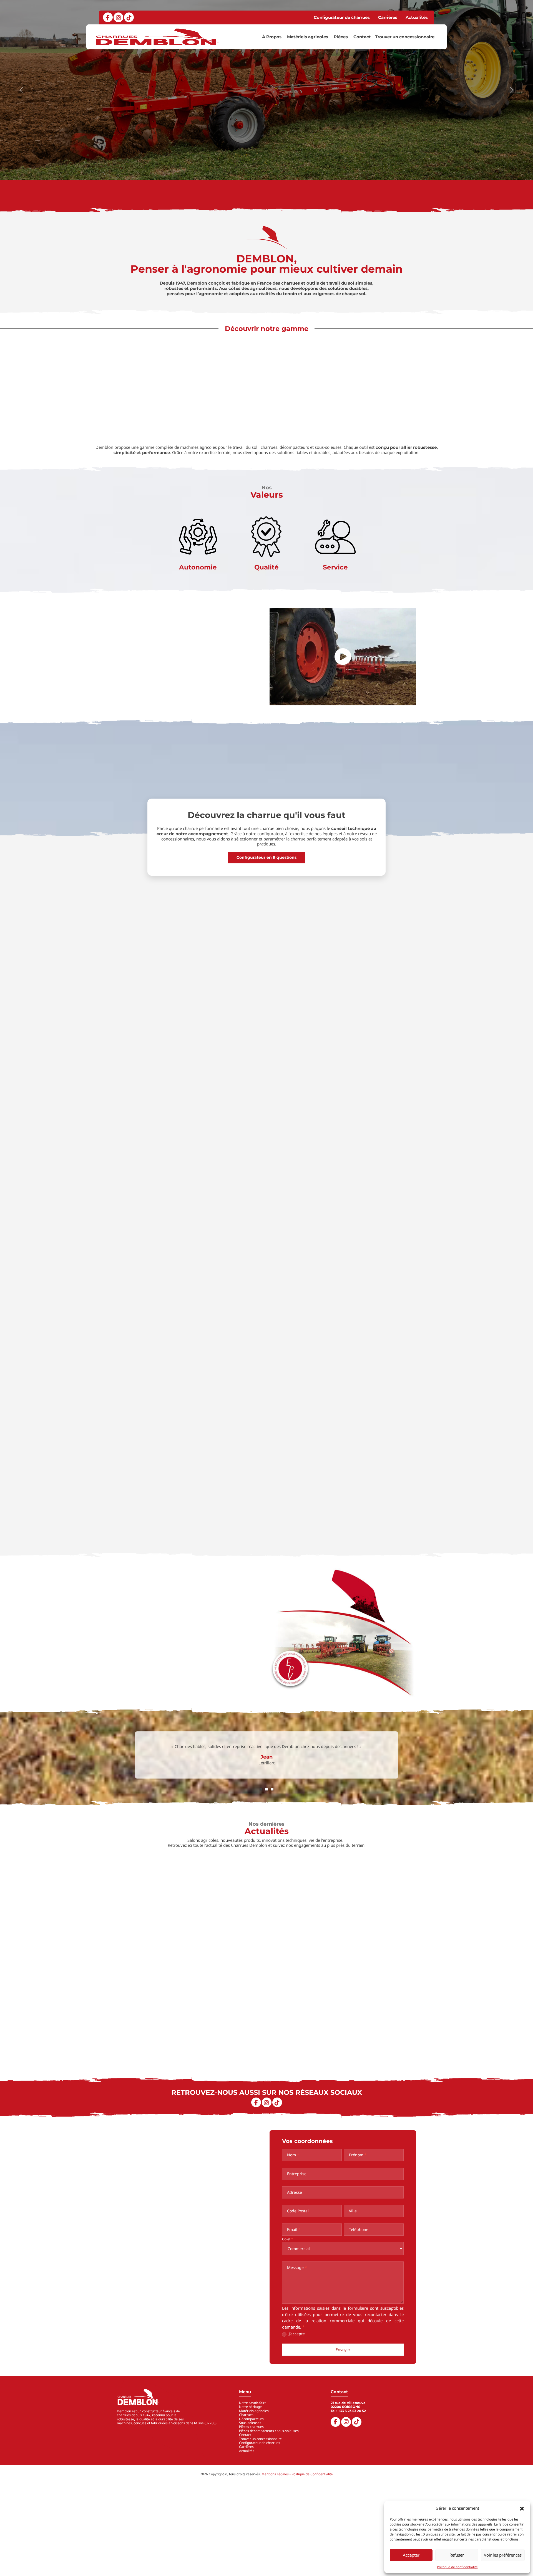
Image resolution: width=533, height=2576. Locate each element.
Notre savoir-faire (254, 701)
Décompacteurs (251, 2419)
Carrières (388, 17)
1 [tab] (261, 1789)
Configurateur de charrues (342, 17)
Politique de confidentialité (457, 2567)
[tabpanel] (266, 1757)
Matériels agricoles (308, 37)
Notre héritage (250, 2407)
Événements (400, 1996)
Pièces (341, 37)
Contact (362, 37)
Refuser (457, 2555)
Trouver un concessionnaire (405, 37)
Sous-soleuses (250, 2423)
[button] (522, 2508)
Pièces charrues (251, 2427)
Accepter (411, 2555)
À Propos (272, 37)
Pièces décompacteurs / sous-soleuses (269, 2431)
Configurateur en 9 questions (266, 857)
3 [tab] (272, 1789)
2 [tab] (266, 1789)
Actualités (417, 17)
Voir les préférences (503, 2555)
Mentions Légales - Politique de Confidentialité (297, 2474)
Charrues (246, 2415)
